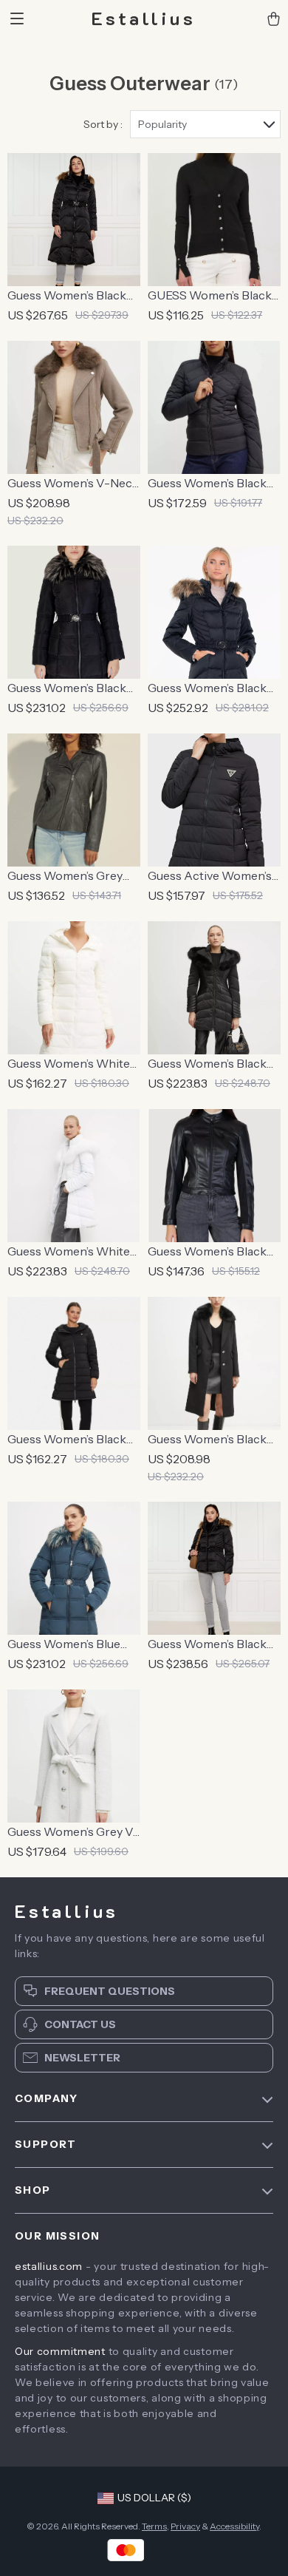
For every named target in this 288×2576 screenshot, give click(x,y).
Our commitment (60, 2351)
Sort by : (103, 124)
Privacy (185, 2526)
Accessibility (234, 2526)
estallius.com (49, 2266)
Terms (154, 2526)
